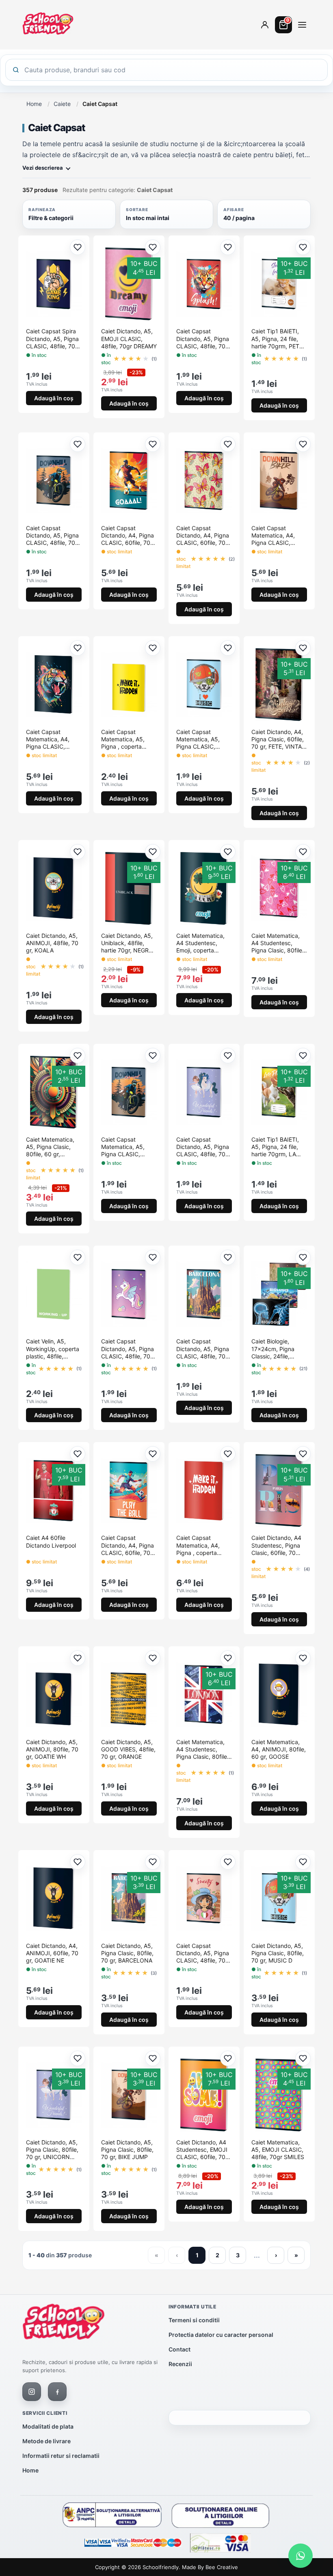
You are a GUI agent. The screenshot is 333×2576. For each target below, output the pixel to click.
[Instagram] (32, 2392)
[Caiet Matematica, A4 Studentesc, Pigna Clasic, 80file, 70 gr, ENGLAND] (204, 1695)
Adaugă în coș (54, 398)
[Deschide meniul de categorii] (302, 25)
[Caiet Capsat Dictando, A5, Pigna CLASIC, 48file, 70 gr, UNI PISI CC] (204, 284)
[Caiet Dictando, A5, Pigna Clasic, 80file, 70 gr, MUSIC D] (279, 1898)
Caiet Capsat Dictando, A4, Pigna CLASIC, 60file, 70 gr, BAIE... (128, 536)
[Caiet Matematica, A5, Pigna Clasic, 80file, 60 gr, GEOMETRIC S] (54, 1092)
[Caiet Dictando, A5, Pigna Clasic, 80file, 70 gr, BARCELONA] (129, 1898)
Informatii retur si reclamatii (61, 2456)
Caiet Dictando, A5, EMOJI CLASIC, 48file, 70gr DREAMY (129, 338)
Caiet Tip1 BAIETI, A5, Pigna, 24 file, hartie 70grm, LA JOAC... (275, 1147)
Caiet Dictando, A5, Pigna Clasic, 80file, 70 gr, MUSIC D (278, 1953)
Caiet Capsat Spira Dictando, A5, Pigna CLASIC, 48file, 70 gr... (52, 339)
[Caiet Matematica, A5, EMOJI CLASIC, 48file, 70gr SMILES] (279, 2095)
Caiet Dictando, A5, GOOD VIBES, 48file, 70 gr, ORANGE (128, 1749)
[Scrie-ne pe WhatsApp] (301, 2556)
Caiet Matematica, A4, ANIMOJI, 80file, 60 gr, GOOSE (279, 1749)
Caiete (62, 104)
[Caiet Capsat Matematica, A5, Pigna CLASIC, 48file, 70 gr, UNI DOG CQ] (204, 684)
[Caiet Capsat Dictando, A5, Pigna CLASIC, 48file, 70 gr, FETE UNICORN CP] (129, 1294)
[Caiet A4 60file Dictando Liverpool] (54, 1490)
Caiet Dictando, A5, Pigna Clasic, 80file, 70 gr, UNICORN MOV (52, 2150)
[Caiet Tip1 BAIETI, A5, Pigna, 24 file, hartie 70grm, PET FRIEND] (279, 284)
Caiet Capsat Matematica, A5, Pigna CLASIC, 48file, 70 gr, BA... (125, 1147)
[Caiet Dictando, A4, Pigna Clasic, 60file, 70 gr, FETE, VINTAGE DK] (279, 684)
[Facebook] (57, 2392)
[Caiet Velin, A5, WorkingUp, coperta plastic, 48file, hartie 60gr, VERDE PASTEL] (54, 1294)
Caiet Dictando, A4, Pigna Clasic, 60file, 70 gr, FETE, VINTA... (279, 739)
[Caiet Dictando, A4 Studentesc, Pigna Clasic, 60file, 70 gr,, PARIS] (279, 1490)
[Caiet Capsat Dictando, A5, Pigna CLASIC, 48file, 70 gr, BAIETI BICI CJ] (54, 481)
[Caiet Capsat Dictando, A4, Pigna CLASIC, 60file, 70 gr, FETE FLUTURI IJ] (204, 481)
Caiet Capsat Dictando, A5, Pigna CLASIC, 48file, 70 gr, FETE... (203, 1147)
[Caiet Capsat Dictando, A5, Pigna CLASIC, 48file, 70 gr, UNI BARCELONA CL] (204, 1294)
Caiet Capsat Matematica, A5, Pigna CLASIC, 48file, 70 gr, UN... (201, 740)
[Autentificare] (265, 25)
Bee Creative (222, 2567)
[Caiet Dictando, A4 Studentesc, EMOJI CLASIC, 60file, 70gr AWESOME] (204, 2095)
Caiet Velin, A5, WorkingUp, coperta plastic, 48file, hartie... (53, 1349)
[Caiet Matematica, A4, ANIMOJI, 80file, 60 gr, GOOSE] (279, 1695)
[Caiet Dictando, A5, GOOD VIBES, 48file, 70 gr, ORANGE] (129, 1695)
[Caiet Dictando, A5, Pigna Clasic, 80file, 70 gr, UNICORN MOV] (54, 2095)
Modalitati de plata (48, 2426)
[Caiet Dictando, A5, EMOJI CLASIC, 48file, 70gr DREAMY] (129, 284)
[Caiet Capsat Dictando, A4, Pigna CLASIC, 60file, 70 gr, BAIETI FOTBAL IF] (129, 1490)
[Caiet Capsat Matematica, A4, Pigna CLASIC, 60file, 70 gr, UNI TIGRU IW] (54, 684)
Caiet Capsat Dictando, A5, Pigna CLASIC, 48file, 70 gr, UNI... (203, 339)
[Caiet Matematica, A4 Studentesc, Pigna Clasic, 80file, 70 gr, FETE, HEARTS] (279, 888)
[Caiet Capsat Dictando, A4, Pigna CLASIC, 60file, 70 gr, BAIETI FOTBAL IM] (129, 481)
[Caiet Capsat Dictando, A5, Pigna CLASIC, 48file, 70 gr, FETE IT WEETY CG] (204, 1898)
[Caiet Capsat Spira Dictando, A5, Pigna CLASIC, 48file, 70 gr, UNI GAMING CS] (54, 284)
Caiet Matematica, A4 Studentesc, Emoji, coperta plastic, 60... (200, 943)
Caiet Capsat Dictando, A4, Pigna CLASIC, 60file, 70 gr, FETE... (203, 536)
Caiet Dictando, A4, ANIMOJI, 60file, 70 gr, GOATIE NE (52, 1953)
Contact (179, 2349)
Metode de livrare (46, 2441)
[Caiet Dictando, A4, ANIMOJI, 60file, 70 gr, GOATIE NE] (54, 1898)
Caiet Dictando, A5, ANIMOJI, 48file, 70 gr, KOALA (52, 943)
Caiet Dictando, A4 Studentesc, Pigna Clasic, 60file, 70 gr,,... (276, 1545)
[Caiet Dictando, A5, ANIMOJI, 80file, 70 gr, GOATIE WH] (54, 1695)
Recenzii (180, 2364)
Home (34, 104)
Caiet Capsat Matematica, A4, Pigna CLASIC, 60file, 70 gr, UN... (50, 740)
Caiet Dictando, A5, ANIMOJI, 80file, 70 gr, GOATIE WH (52, 1749)
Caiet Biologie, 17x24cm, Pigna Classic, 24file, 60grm (273, 1349)
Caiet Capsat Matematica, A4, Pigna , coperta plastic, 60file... (198, 1545)
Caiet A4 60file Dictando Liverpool (51, 1541)
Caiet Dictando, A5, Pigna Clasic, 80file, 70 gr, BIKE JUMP (127, 2150)
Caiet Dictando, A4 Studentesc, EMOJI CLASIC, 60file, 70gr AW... (204, 2150)
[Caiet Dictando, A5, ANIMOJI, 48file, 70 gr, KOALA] (54, 888)
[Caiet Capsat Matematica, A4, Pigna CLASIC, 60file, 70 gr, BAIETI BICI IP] (279, 481)
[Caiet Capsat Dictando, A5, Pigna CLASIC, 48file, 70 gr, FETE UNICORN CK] (204, 1092)
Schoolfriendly (161, 2567)
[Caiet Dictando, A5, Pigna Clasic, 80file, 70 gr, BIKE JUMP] (129, 2095)
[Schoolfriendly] (64, 2323)
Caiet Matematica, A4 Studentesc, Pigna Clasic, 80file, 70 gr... (278, 943)
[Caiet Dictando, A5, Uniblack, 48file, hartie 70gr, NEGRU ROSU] (129, 888)
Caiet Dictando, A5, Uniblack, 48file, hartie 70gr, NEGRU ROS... (127, 943)
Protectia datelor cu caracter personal (221, 2335)
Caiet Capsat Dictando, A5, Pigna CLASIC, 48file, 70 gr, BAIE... (52, 536)
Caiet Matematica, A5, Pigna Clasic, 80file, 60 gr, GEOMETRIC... (50, 1147)
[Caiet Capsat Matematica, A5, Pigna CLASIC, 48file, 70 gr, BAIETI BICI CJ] (129, 1092)
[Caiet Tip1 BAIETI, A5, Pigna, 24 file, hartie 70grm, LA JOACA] (279, 1092)
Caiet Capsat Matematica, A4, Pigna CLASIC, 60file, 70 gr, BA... (275, 536)
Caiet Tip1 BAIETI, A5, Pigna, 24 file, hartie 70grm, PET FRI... (275, 339)
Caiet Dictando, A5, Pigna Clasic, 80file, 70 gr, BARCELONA (127, 1953)
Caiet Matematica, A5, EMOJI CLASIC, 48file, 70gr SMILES (278, 2150)
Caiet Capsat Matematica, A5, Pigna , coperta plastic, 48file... (123, 740)
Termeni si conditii (194, 2320)
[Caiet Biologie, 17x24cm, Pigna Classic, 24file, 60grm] (279, 1294)
